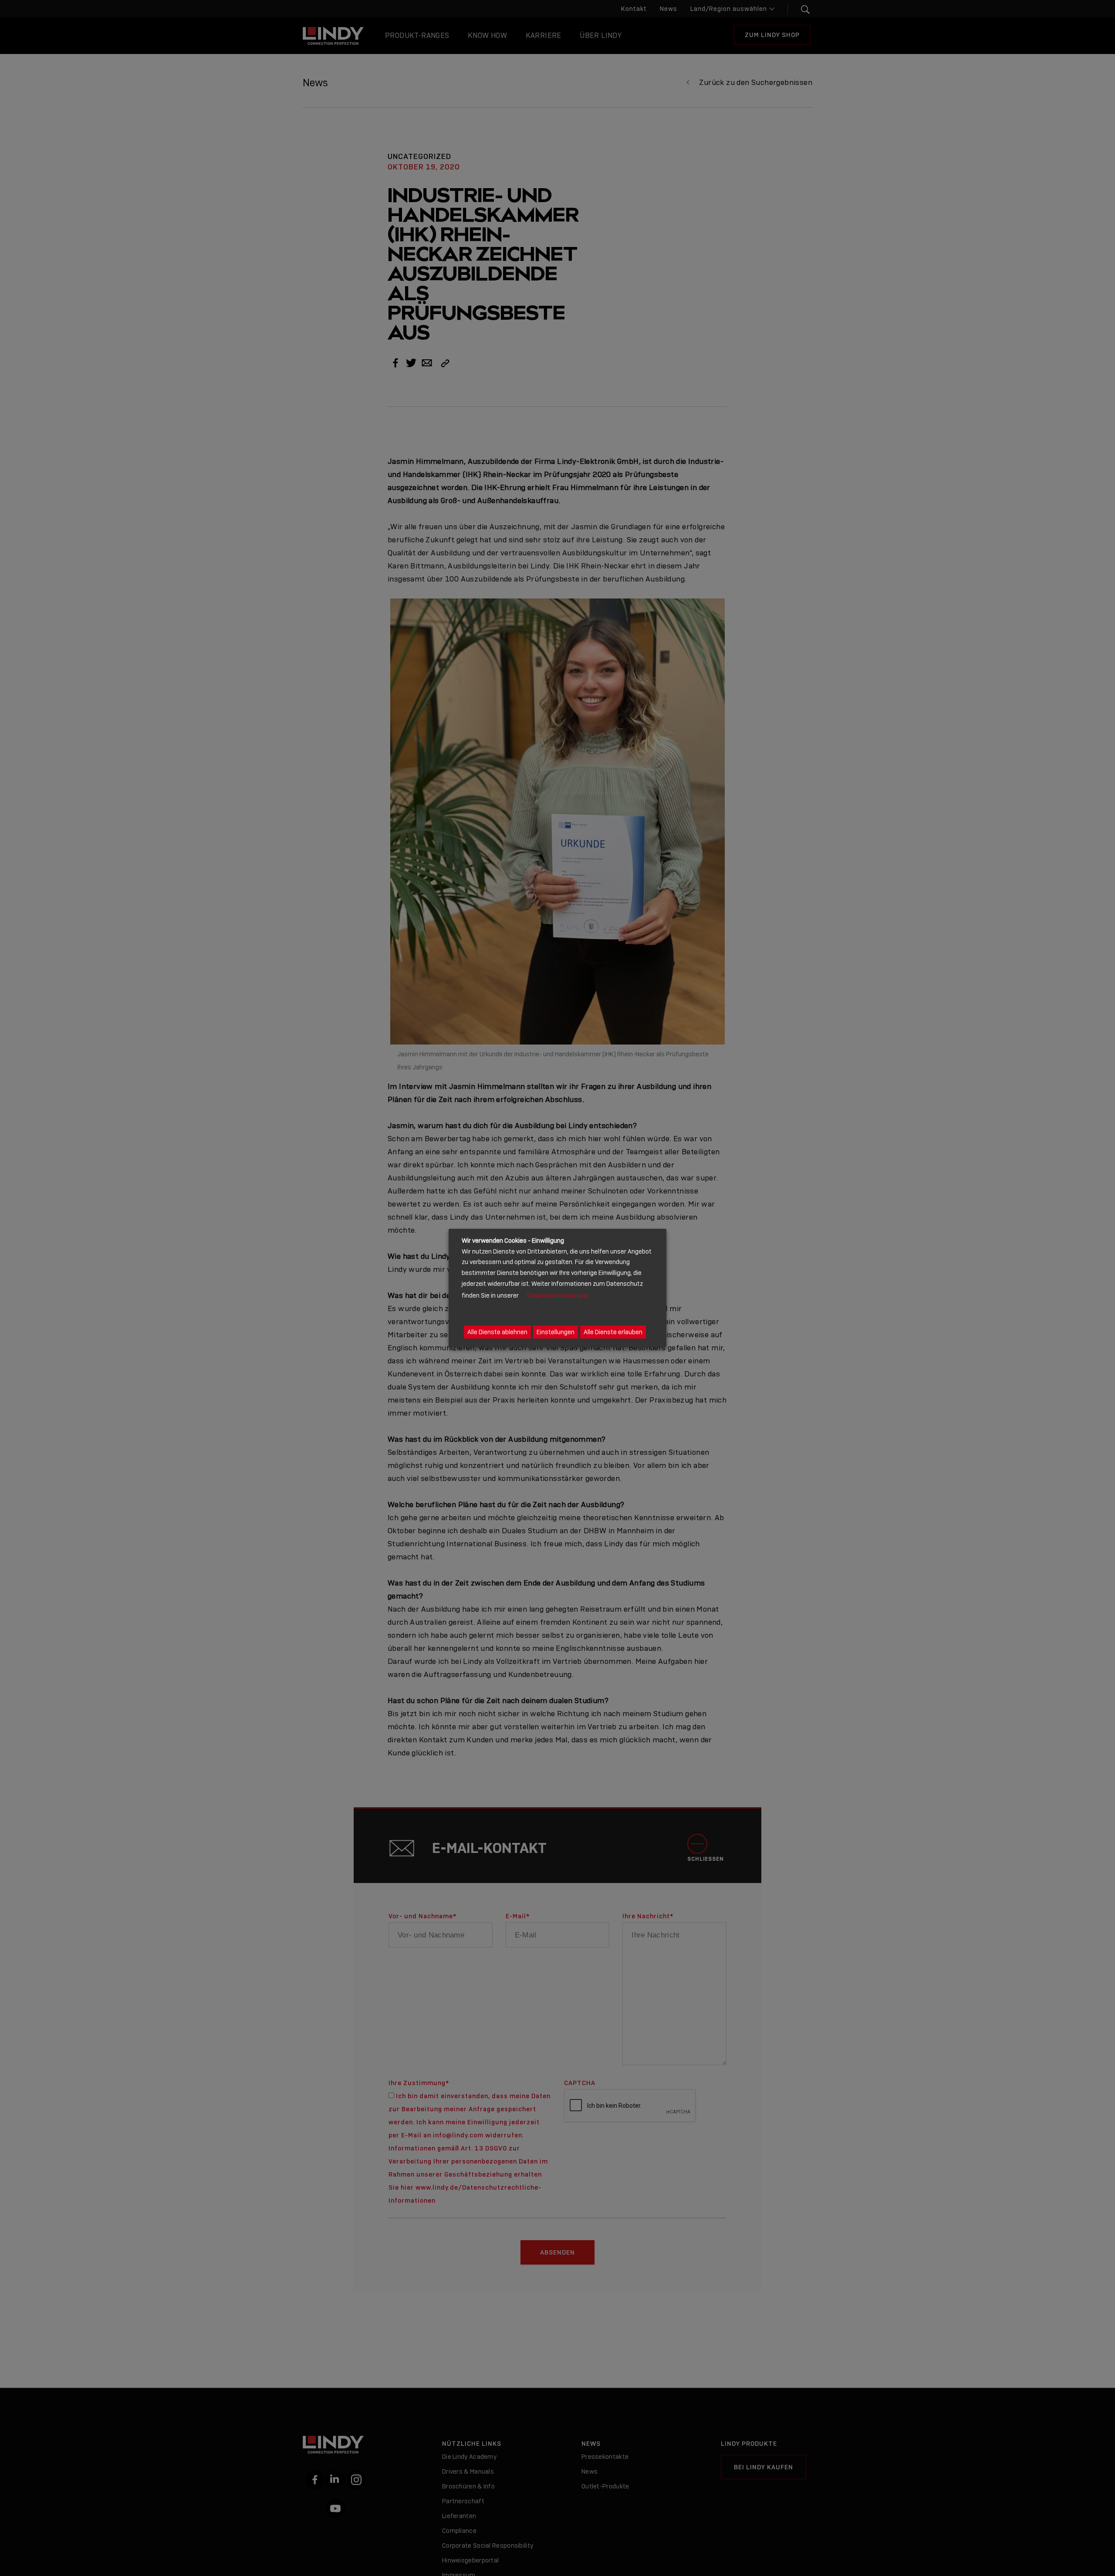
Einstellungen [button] (556, 1332)
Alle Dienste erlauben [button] (613, 1332)
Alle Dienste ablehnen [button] (497, 1332)
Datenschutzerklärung (557, 1296)
